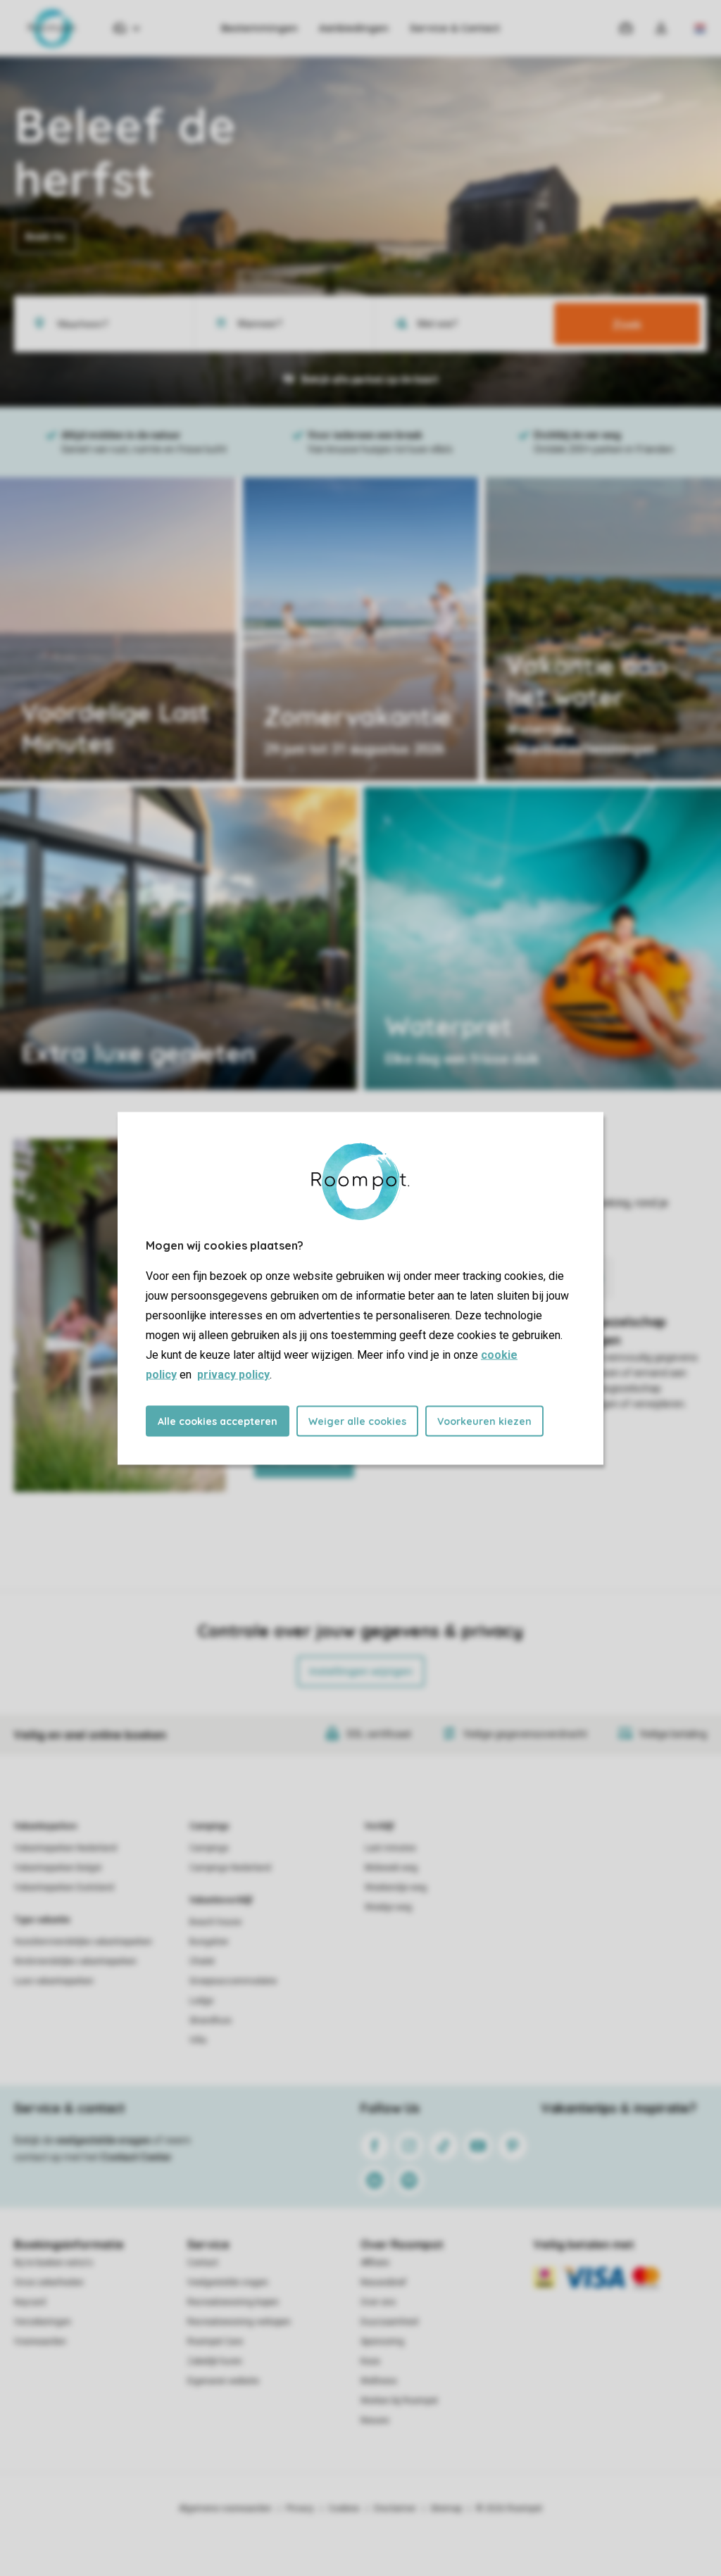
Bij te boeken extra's (54, 2263)
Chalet (202, 1961)
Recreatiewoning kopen (233, 2302)
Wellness (379, 2381)
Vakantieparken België (58, 1868)
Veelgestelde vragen (228, 2282)
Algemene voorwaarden (225, 2508)
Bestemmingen (259, 28)
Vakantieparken (45, 1826)
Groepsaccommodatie (233, 1981)
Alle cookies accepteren (218, 1421)
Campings (209, 1826)
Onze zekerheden (49, 2282)
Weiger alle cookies (357, 1421)
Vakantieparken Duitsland (64, 1887)
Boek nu (45, 237)
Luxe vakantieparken (54, 1981)
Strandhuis (211, 2021)
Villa (198, 2040)
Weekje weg (388, 1907)
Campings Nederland (230, 1868)
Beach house (215, 1922)
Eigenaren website (223, 2381)
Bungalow (209, 1942)
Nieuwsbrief (383, 2282)
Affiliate (375, 2263)
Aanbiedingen (354, 28)
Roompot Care (215, 2342)
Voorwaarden (40, 2342)
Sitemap (446, 2508)
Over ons (378, 2302)
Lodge (201, 2001)
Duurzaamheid (389, 2322)
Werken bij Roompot (399, 2401)
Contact (203, 2263)
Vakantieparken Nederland (65, 1848)
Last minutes (390, 1848)
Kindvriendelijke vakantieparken (75, 1961)
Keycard (30, 2302)
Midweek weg (391, 1868)
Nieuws (375, 2420)
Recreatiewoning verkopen (239, 2322)
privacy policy (233, 1374)
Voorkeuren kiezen (484, 1421)
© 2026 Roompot (509, 2508)
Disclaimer (395, 2508)
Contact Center (136, 2157)
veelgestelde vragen (103, 2140)
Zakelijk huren (215, 2361)
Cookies (344, 2508)
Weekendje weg (396, 1887)
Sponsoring (382, 2342)
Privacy (300, 2508)
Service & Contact (455, 28)
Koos (370, 2361)
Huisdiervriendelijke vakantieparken (83, 1942)
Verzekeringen (43, 2322)
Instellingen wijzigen (361, 1671)
